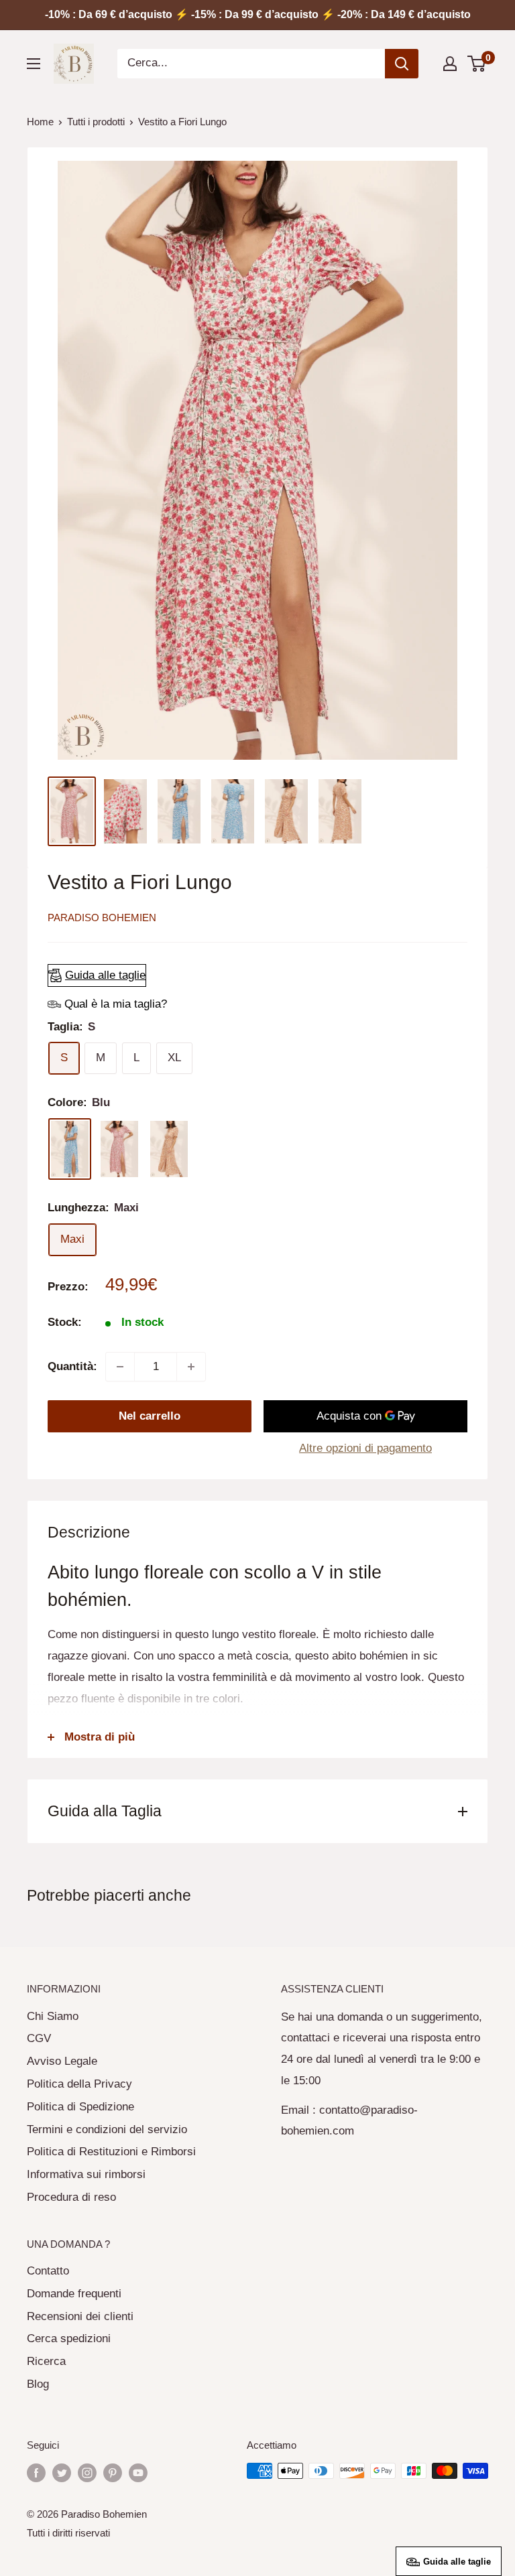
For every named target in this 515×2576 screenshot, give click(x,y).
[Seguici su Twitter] (62, 2472)
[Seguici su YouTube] (138, 2472)
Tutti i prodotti (96, 122)
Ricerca (46, 2361)
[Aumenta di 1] (191, 1367)
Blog (38, 2384)
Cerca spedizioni (69, 2338)
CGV (39, 2038)
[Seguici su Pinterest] (113, 2472)
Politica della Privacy (79, 2084)
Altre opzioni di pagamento (365, 1448)
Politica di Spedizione (80, 2107)
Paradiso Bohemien (102, 918)
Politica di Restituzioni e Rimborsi (111, 2152)
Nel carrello (150, 1416)
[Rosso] (119, 1149)
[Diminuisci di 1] (120, 1367)
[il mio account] (450, 64)
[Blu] (70, 1149)
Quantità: (72, 1366)
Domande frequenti (74, 2294)
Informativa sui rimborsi (86, 2174)
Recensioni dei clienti (80, 2316)
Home (40, 122)
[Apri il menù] (34, 64)
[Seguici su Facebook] (36, 2472)
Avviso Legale (62, 2061)
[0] (477, 64)
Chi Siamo (53, 2016)
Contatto (48, 2271)
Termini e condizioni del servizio (107, 2129)
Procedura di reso (71, 2197)
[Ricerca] (402, 64)
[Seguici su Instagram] (87, 2472)
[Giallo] (169, 1149)
